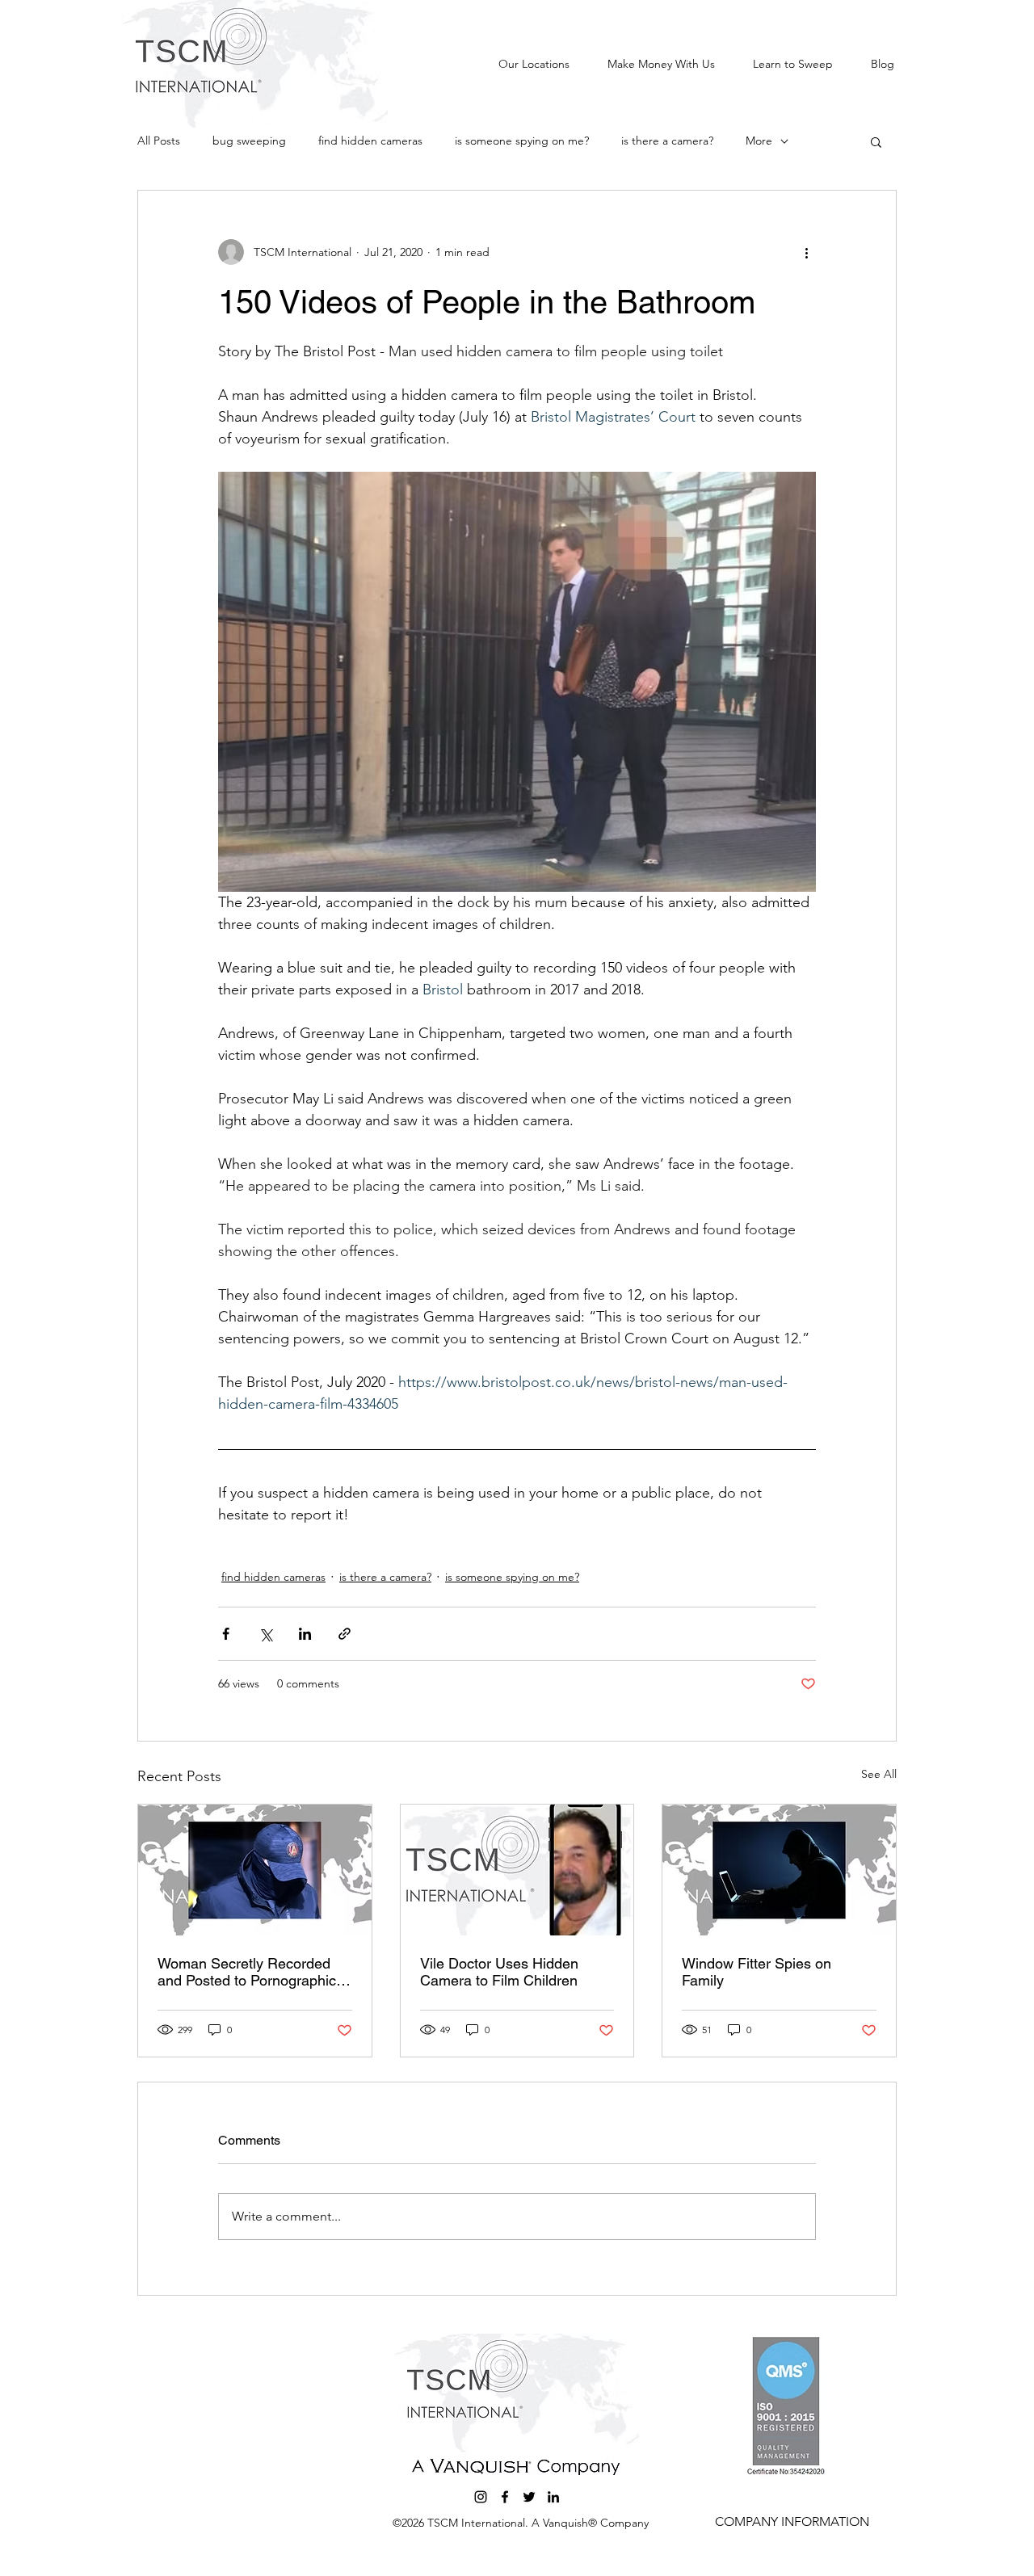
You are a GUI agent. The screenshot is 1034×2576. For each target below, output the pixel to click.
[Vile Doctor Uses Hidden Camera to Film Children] (517, 1870)
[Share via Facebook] (226, 1634)
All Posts (159, 141)
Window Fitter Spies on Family (757, 1972)
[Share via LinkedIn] (305, 1634)
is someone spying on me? (522, 141)
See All (879, 1774)
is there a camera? (667, 141)
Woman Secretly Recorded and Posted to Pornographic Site (247, 1972)
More (759, 141)
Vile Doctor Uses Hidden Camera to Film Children (499, 1972)
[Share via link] (345, 1634)
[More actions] (806, 252)
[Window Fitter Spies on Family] (779, 1870)
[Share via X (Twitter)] (265, 1634)
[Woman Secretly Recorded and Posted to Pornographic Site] (255, 1870)
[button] (876, 141)
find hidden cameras (370, 141)
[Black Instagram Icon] (481, 2497)
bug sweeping (249, 141)
